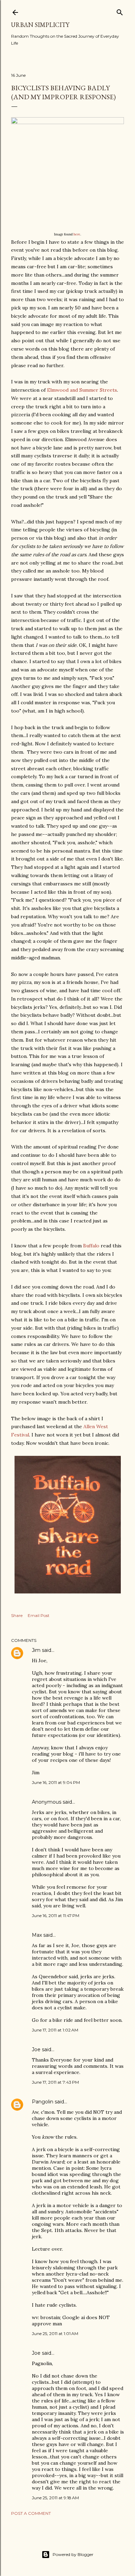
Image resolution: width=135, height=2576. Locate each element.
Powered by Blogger (73, 2554)
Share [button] (17, 1615)
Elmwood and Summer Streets (82, 390)
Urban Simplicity (40, 25)
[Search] (120, 11)
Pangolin (43, 2102)
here (77, 234)
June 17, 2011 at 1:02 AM (55, 2030)
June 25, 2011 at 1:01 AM (55, 2333)
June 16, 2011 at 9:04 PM (56, 1782)
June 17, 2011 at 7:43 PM (55, 2082)
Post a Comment (31, 2513)
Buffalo (91, 1246)
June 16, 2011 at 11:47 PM (56, 1915)
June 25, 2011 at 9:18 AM (55, 2498)
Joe (36, 2049)
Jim (36, 1650)
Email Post (39, 1615)
